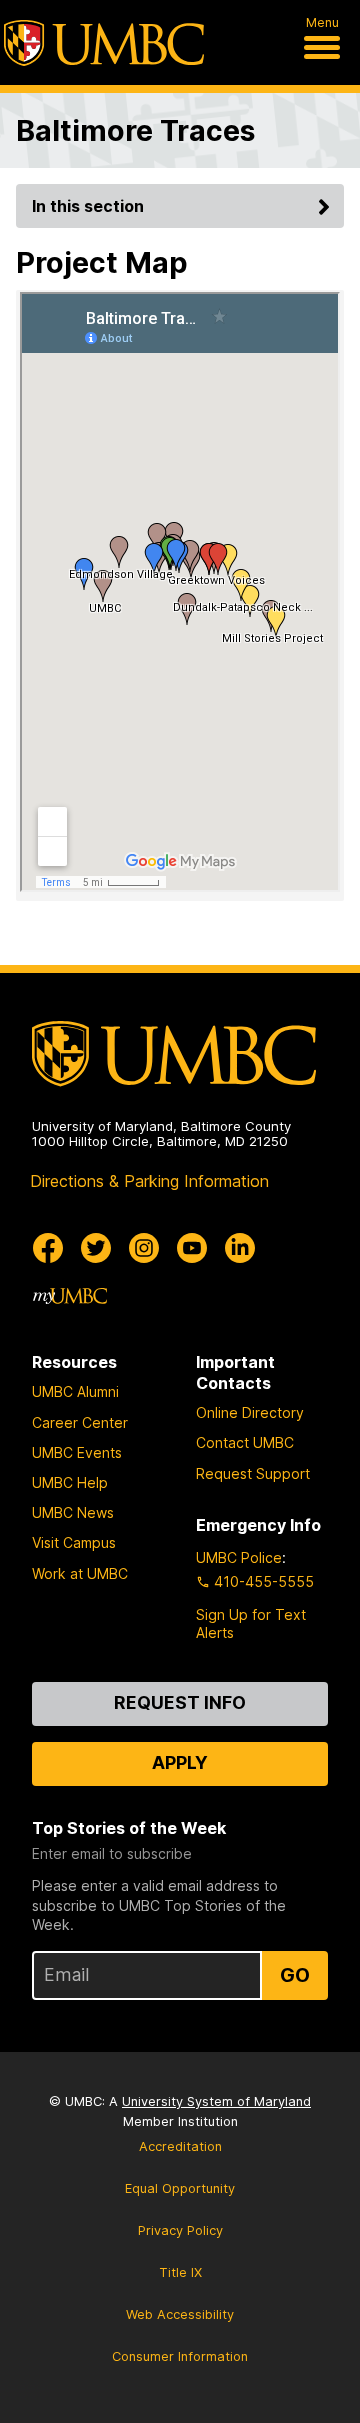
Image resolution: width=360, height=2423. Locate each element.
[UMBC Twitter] (96, 1248)
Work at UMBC (80, 1573)
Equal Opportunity (180, 2188)
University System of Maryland (216, 2101)
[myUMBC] (70, 1296)
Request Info (180, 1702)
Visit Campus (74, 1542)
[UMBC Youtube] (192, 1248)
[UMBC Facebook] (48, 1248)
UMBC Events (77, 1452)
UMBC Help (70, 1482)
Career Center (80, 1422)
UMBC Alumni (75, 1391)
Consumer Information (180, 2356)
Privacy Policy (180, 2230)
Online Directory (250, 1412)
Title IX (180, 2272)
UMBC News (73, 1512)
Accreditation (180, 2146)
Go (295, 1975)
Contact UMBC (245, 1442)
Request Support (253, 1473)
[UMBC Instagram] (144, 1248)
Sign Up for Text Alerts (251, 1623)
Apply (180, 1762)
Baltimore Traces (135, 130)
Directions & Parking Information (149, 1181)
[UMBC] (104, 43)
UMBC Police (239, 1557)
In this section (88, 206)
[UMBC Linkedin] (240, 1248)
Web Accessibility (180, 2314)
